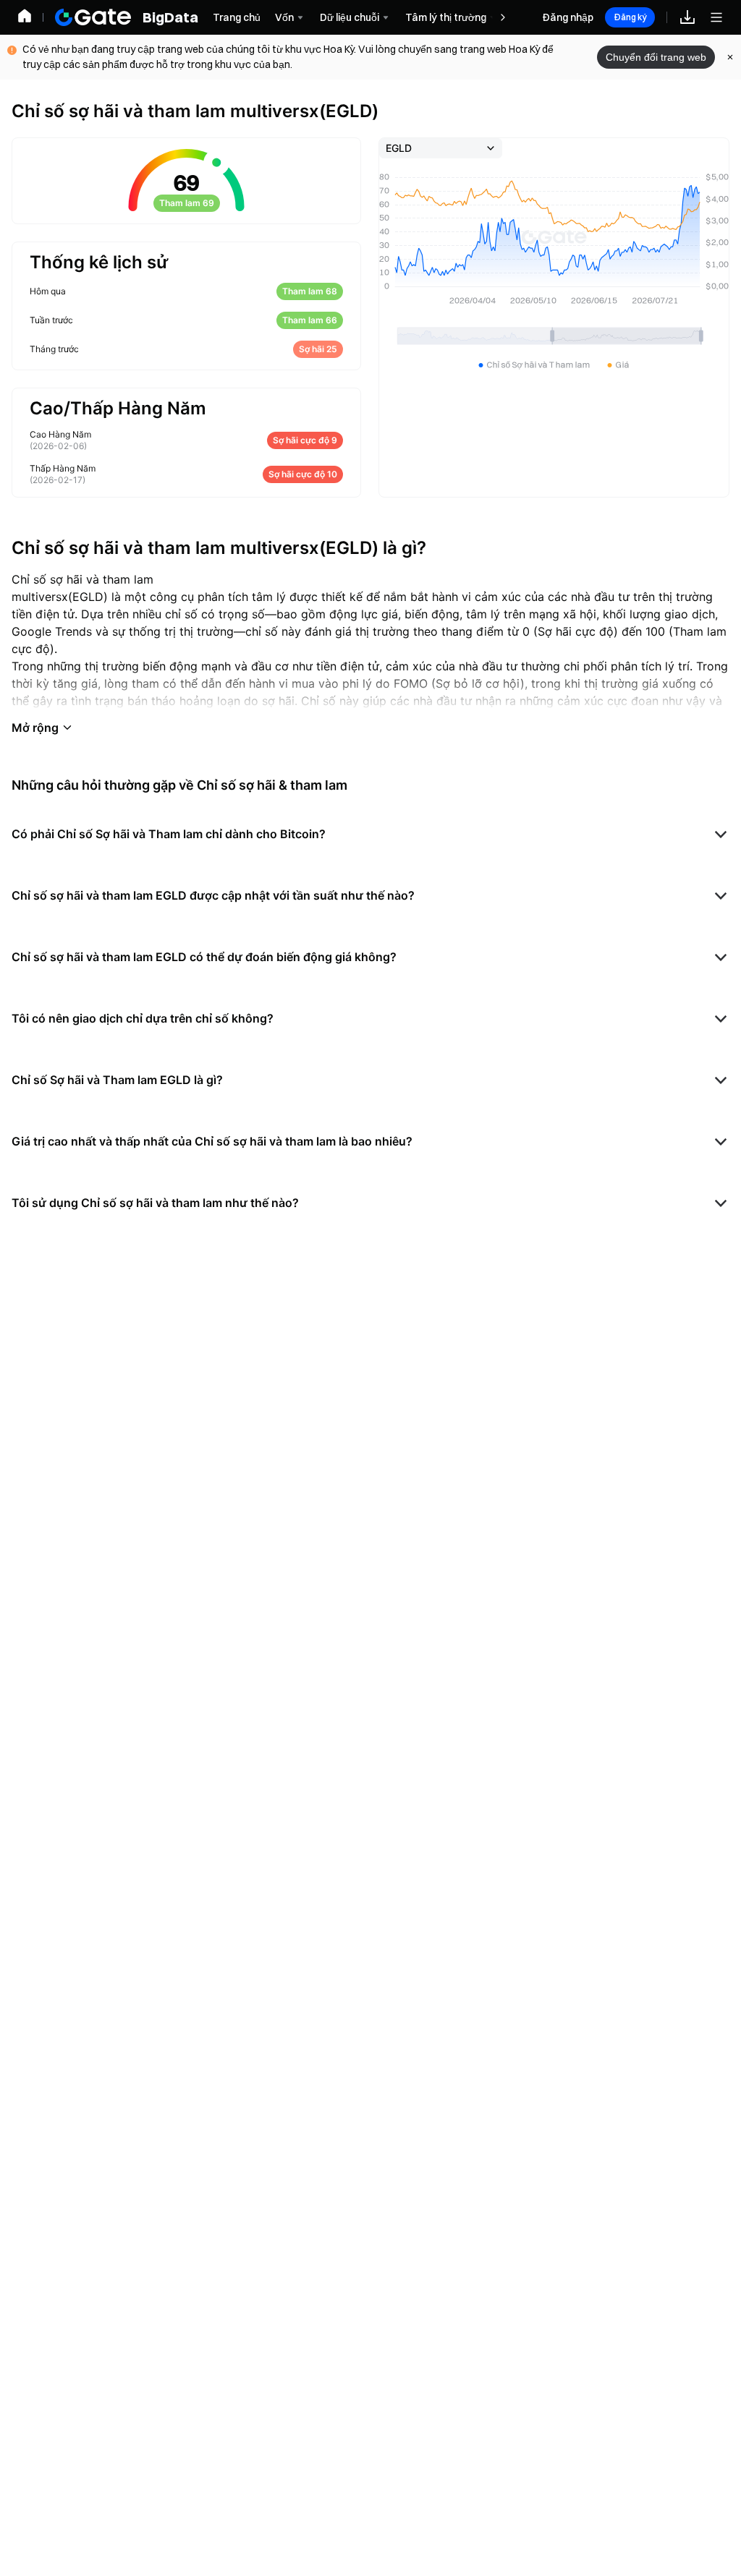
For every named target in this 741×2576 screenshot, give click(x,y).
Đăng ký (630, 17)
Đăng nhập (568, 17)
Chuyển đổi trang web (656, 57)
